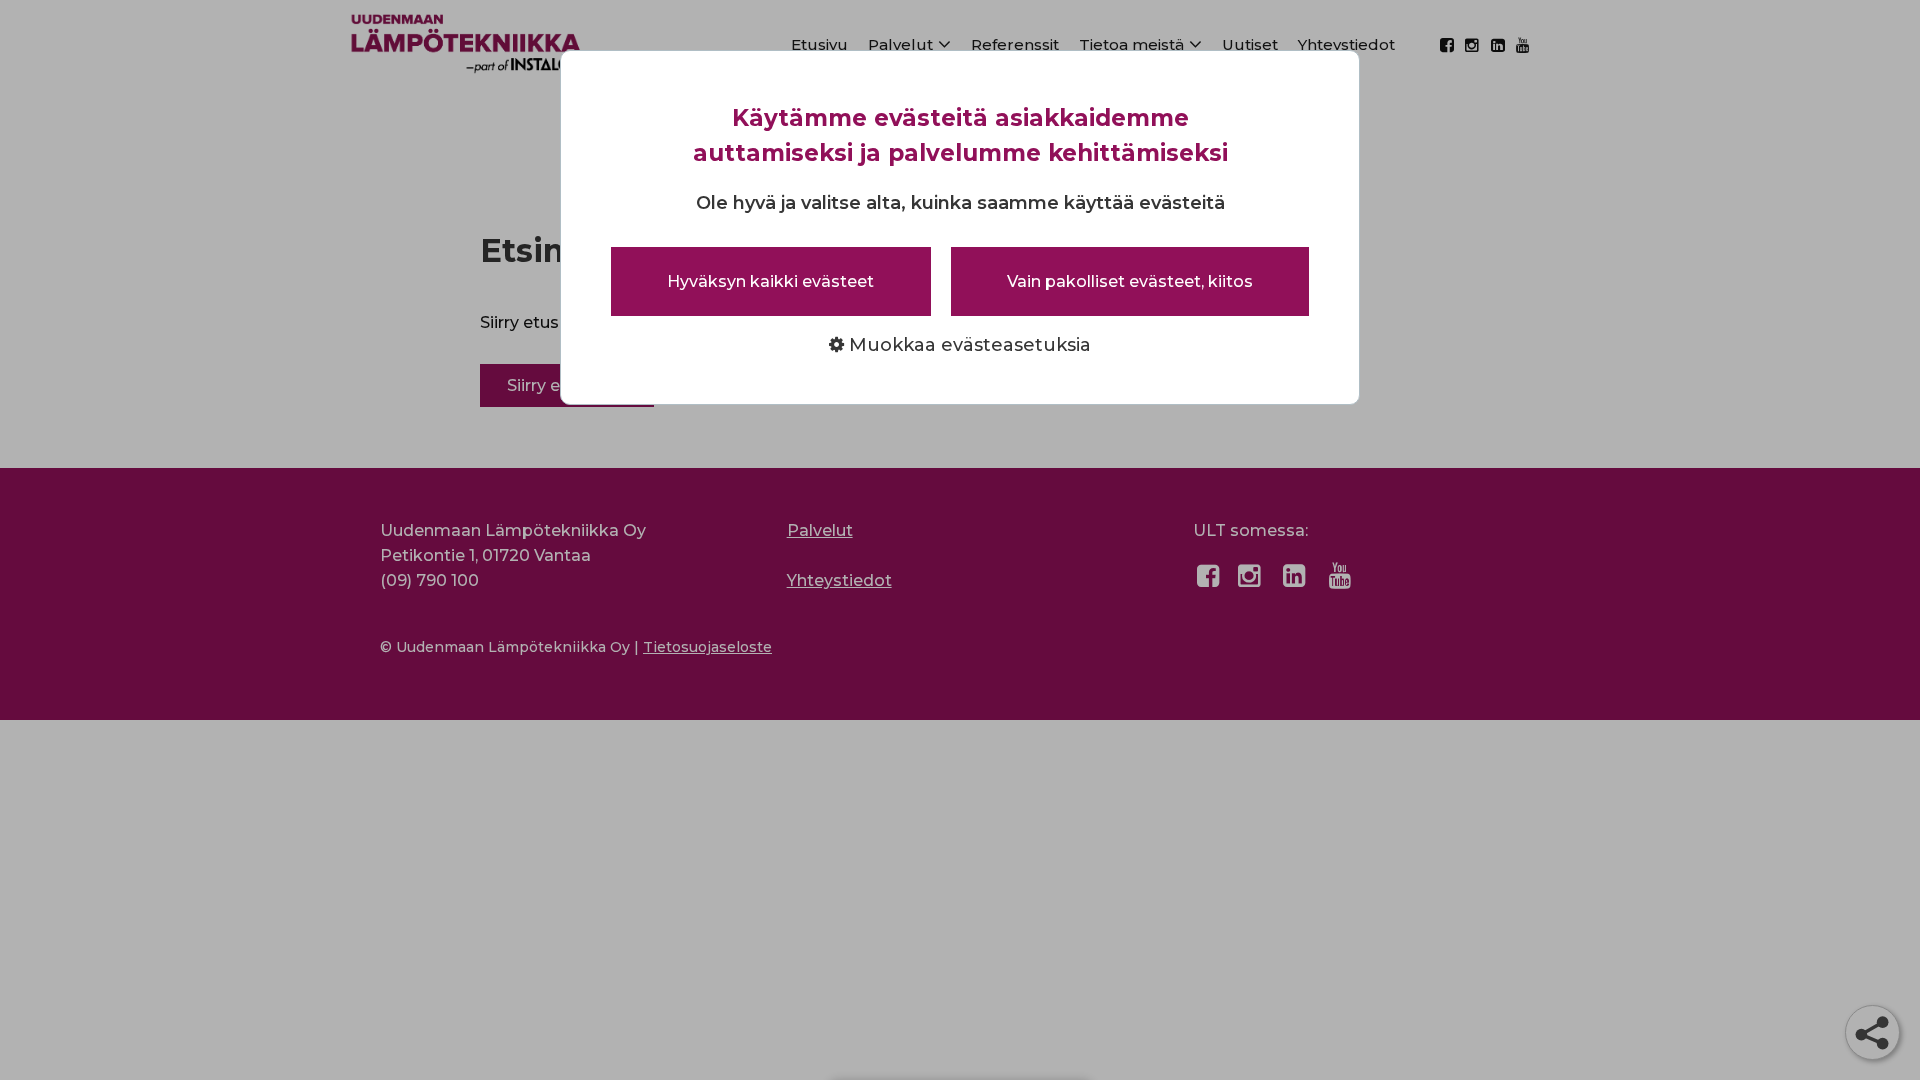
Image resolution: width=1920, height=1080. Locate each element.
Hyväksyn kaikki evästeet (770, 281)
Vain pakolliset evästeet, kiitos (1130, 281)
